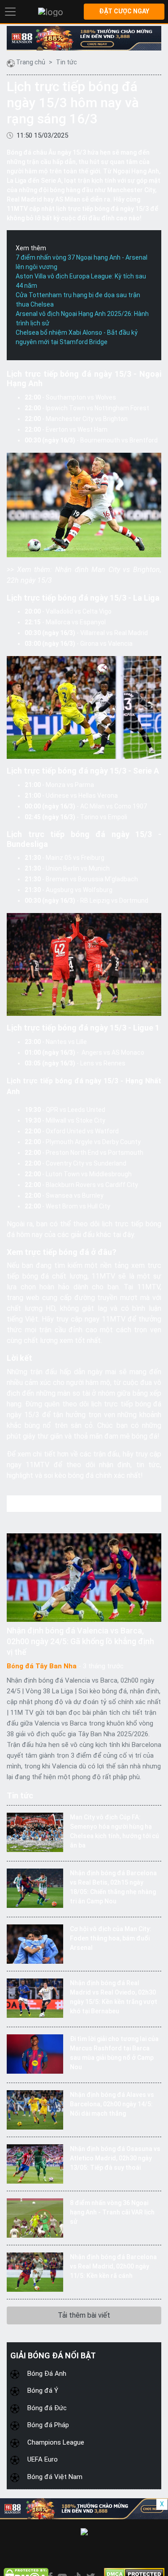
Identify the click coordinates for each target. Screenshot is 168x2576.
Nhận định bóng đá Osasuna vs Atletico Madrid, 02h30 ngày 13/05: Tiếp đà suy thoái (115, 2158)
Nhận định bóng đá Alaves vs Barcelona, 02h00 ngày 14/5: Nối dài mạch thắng (112, 2104)
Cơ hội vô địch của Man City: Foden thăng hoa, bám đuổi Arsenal (111, 1938)
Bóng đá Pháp (48, 2425)
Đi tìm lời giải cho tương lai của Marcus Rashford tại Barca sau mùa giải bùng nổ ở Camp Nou (114, 2053)
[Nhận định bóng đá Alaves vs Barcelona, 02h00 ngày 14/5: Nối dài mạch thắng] (35, 2109)
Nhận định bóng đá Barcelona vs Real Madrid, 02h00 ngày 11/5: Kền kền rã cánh (113, 2266)
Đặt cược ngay (124, 11)
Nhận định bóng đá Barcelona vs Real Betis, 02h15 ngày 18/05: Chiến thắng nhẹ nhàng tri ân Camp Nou (113, 1887)
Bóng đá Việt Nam (55, 2477)
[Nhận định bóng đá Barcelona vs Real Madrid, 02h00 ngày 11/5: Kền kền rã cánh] (35, 2271)
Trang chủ (31, 62)
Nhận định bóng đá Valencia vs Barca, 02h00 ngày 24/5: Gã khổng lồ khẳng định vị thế (80, 1641)
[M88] (84, 38)
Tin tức (67, 62)
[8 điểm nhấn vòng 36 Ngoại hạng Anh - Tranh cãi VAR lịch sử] (35, 2217)
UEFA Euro (43, 2459)
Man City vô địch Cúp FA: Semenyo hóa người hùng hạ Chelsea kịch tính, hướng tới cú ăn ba (114, 1831)
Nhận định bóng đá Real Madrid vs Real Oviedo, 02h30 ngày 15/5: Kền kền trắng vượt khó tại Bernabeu (114, 1997)
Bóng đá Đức (47, 2408)
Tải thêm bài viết (84, 2315)
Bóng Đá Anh (47, 2374)
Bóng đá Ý (43, 2391)
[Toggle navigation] (10, 12)
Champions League (56, 2442)
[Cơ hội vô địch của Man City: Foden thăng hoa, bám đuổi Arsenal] (35, 1943)
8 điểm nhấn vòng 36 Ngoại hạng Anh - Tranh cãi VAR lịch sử (112, 2212)
